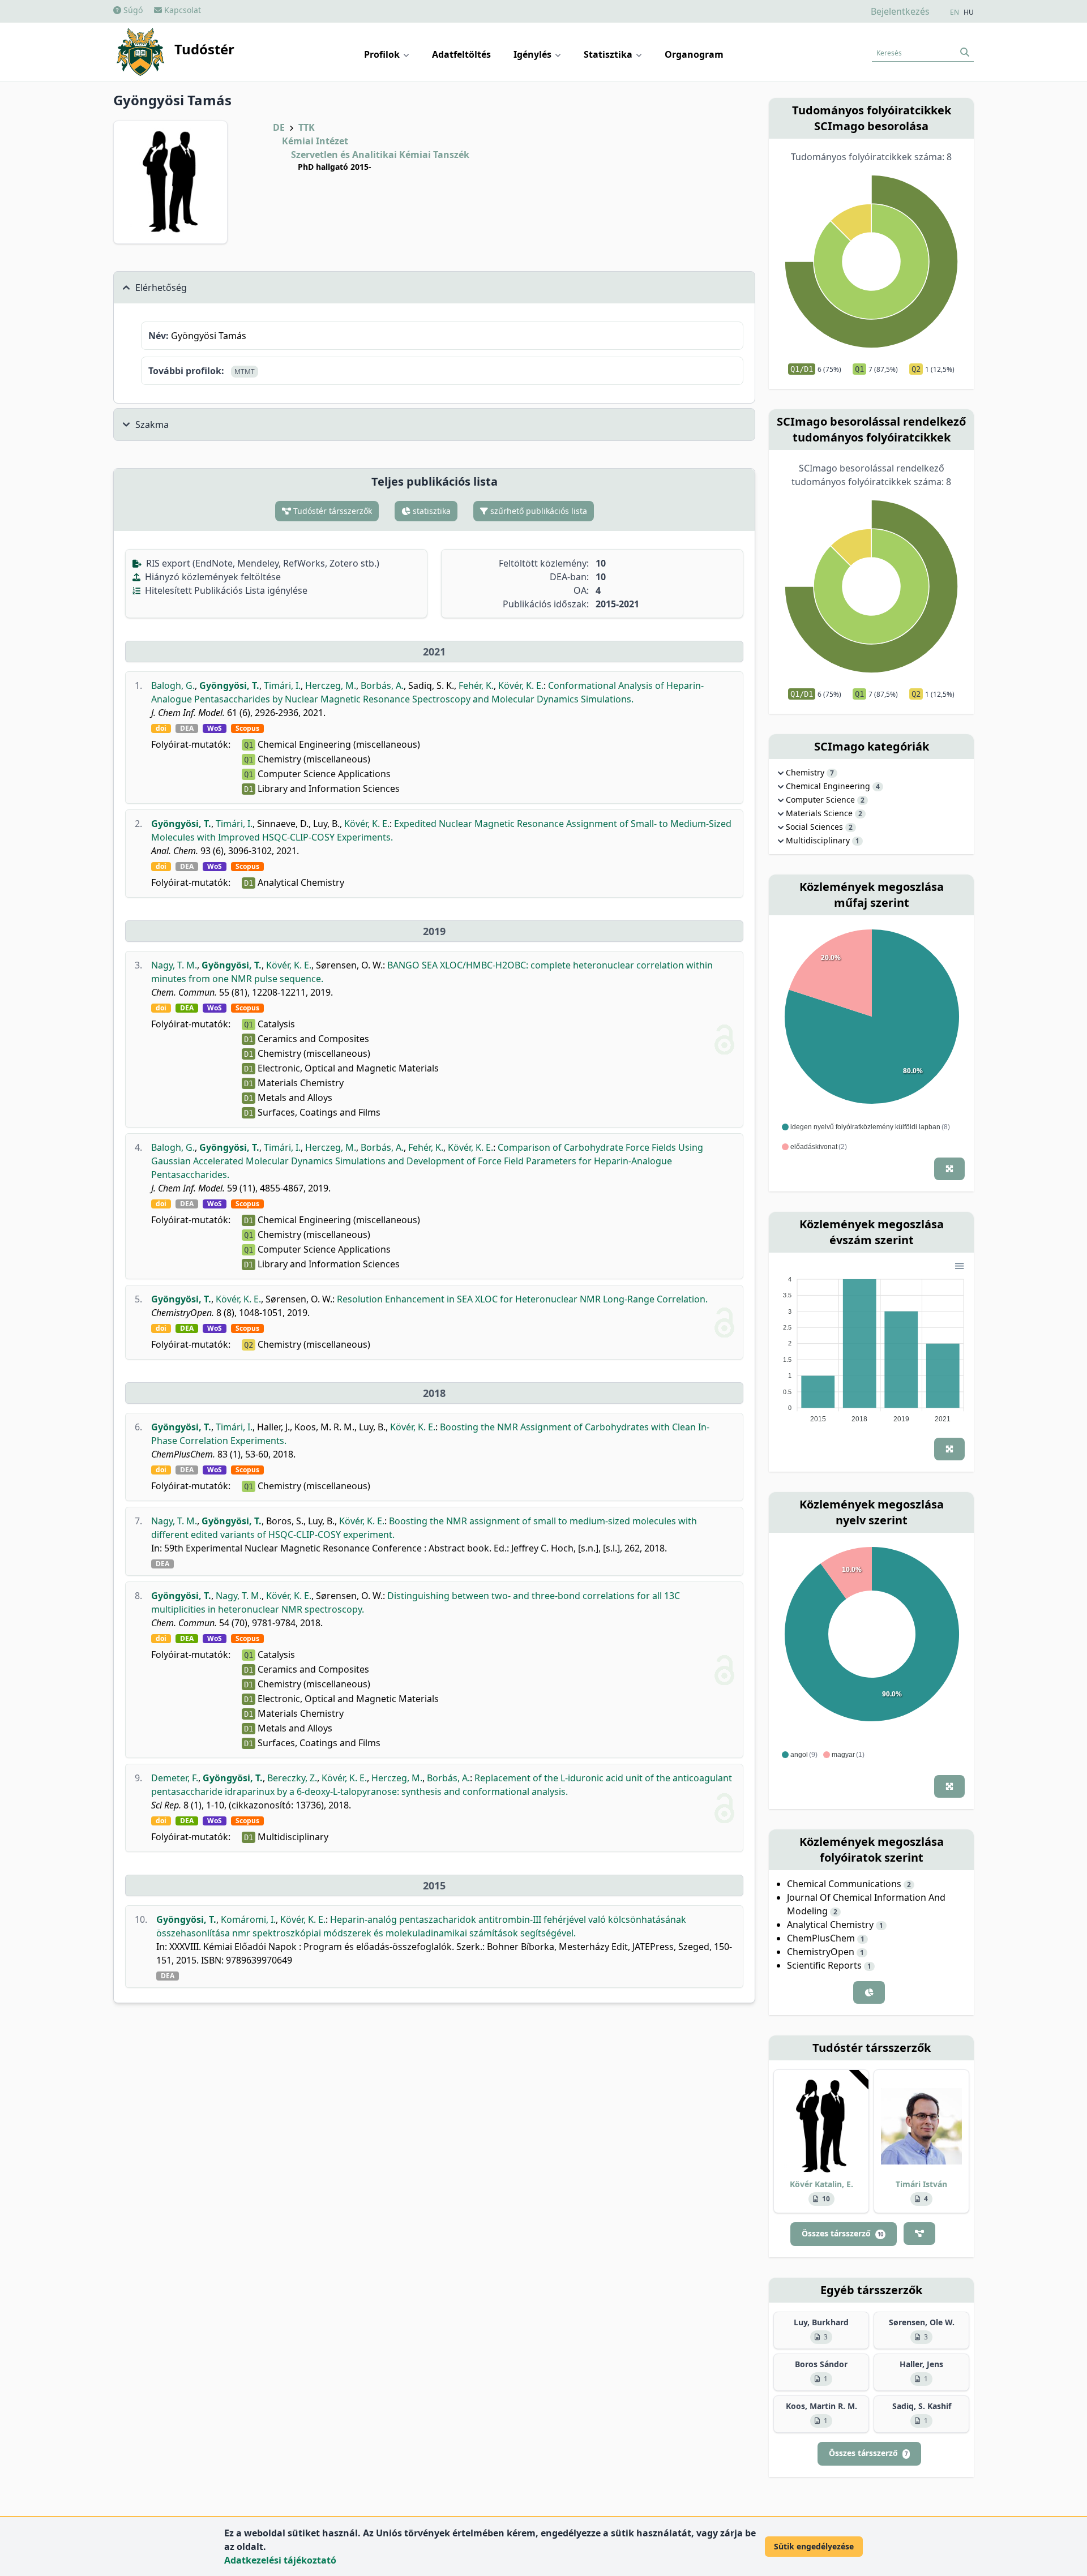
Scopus (247, 728)
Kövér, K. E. (521, 685)
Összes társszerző (842, 2233)
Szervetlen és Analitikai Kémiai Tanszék (380, 155)
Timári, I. (282, 685)
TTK (307, 127)
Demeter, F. (175, 1778)
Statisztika (609, 54)
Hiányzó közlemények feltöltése (212, 577)
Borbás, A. (382, 685)
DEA (187, 728)
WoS (215, 728)
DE (279, 127)
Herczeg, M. (331, 685)
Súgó (132, 10)
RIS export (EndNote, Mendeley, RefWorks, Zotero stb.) (262, 563)
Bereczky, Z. (292, 1778)
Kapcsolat (181, 10)
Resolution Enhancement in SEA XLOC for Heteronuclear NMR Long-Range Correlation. (522, 1299)
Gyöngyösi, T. (229, 685)
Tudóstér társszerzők (331, 511)
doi (161, 728)
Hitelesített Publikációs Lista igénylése (225, 590)
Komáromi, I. (248, 1919)
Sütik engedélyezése (814, 2546)
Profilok (383, 54)
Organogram (694, 54)
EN (955, 12)
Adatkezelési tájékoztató (280, 2560)
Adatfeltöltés (461, 54)
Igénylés (534, 54)
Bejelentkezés (900, 11)
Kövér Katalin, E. (821, 2184)
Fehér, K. (476, 685)
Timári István (921, 2184)
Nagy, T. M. (174, 965)
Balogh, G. (173, 685)
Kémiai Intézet (315, 141)
